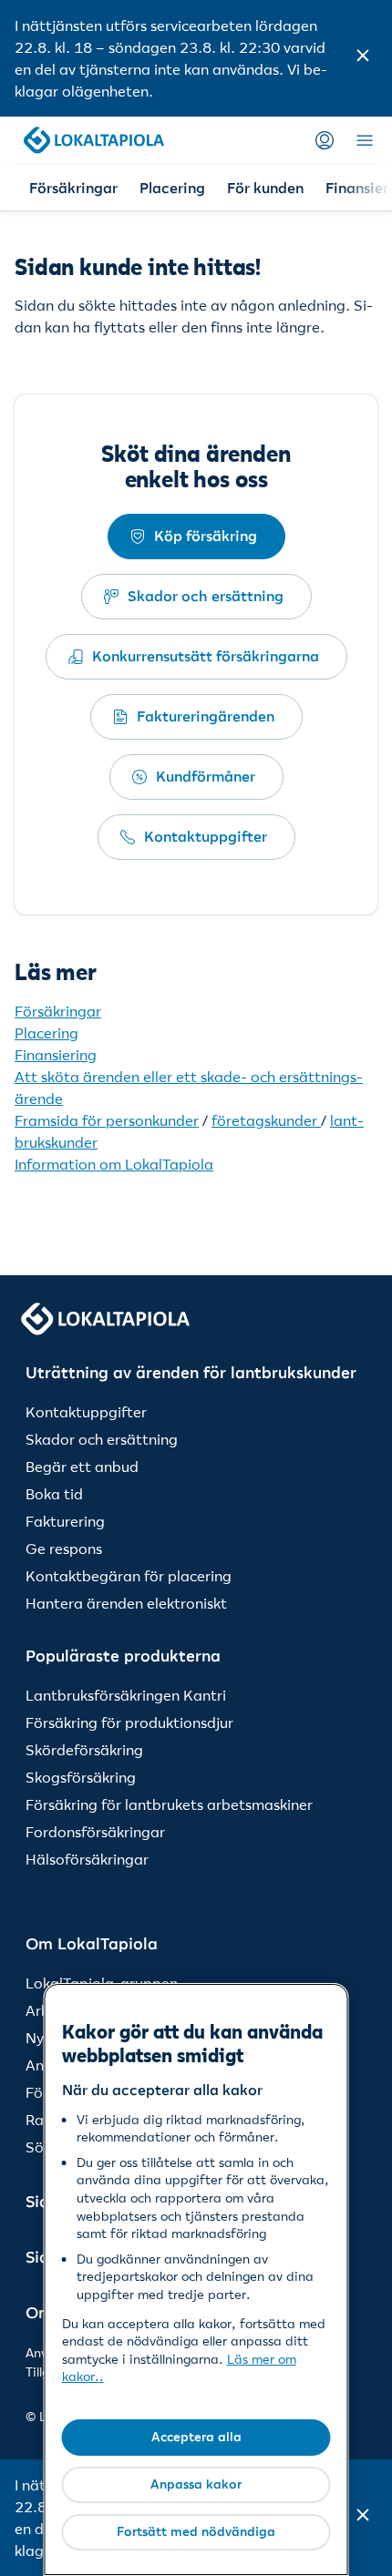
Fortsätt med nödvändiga (196, 2531)
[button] (363, 58)
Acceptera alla (196, 2437)
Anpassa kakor (196, 2484)
